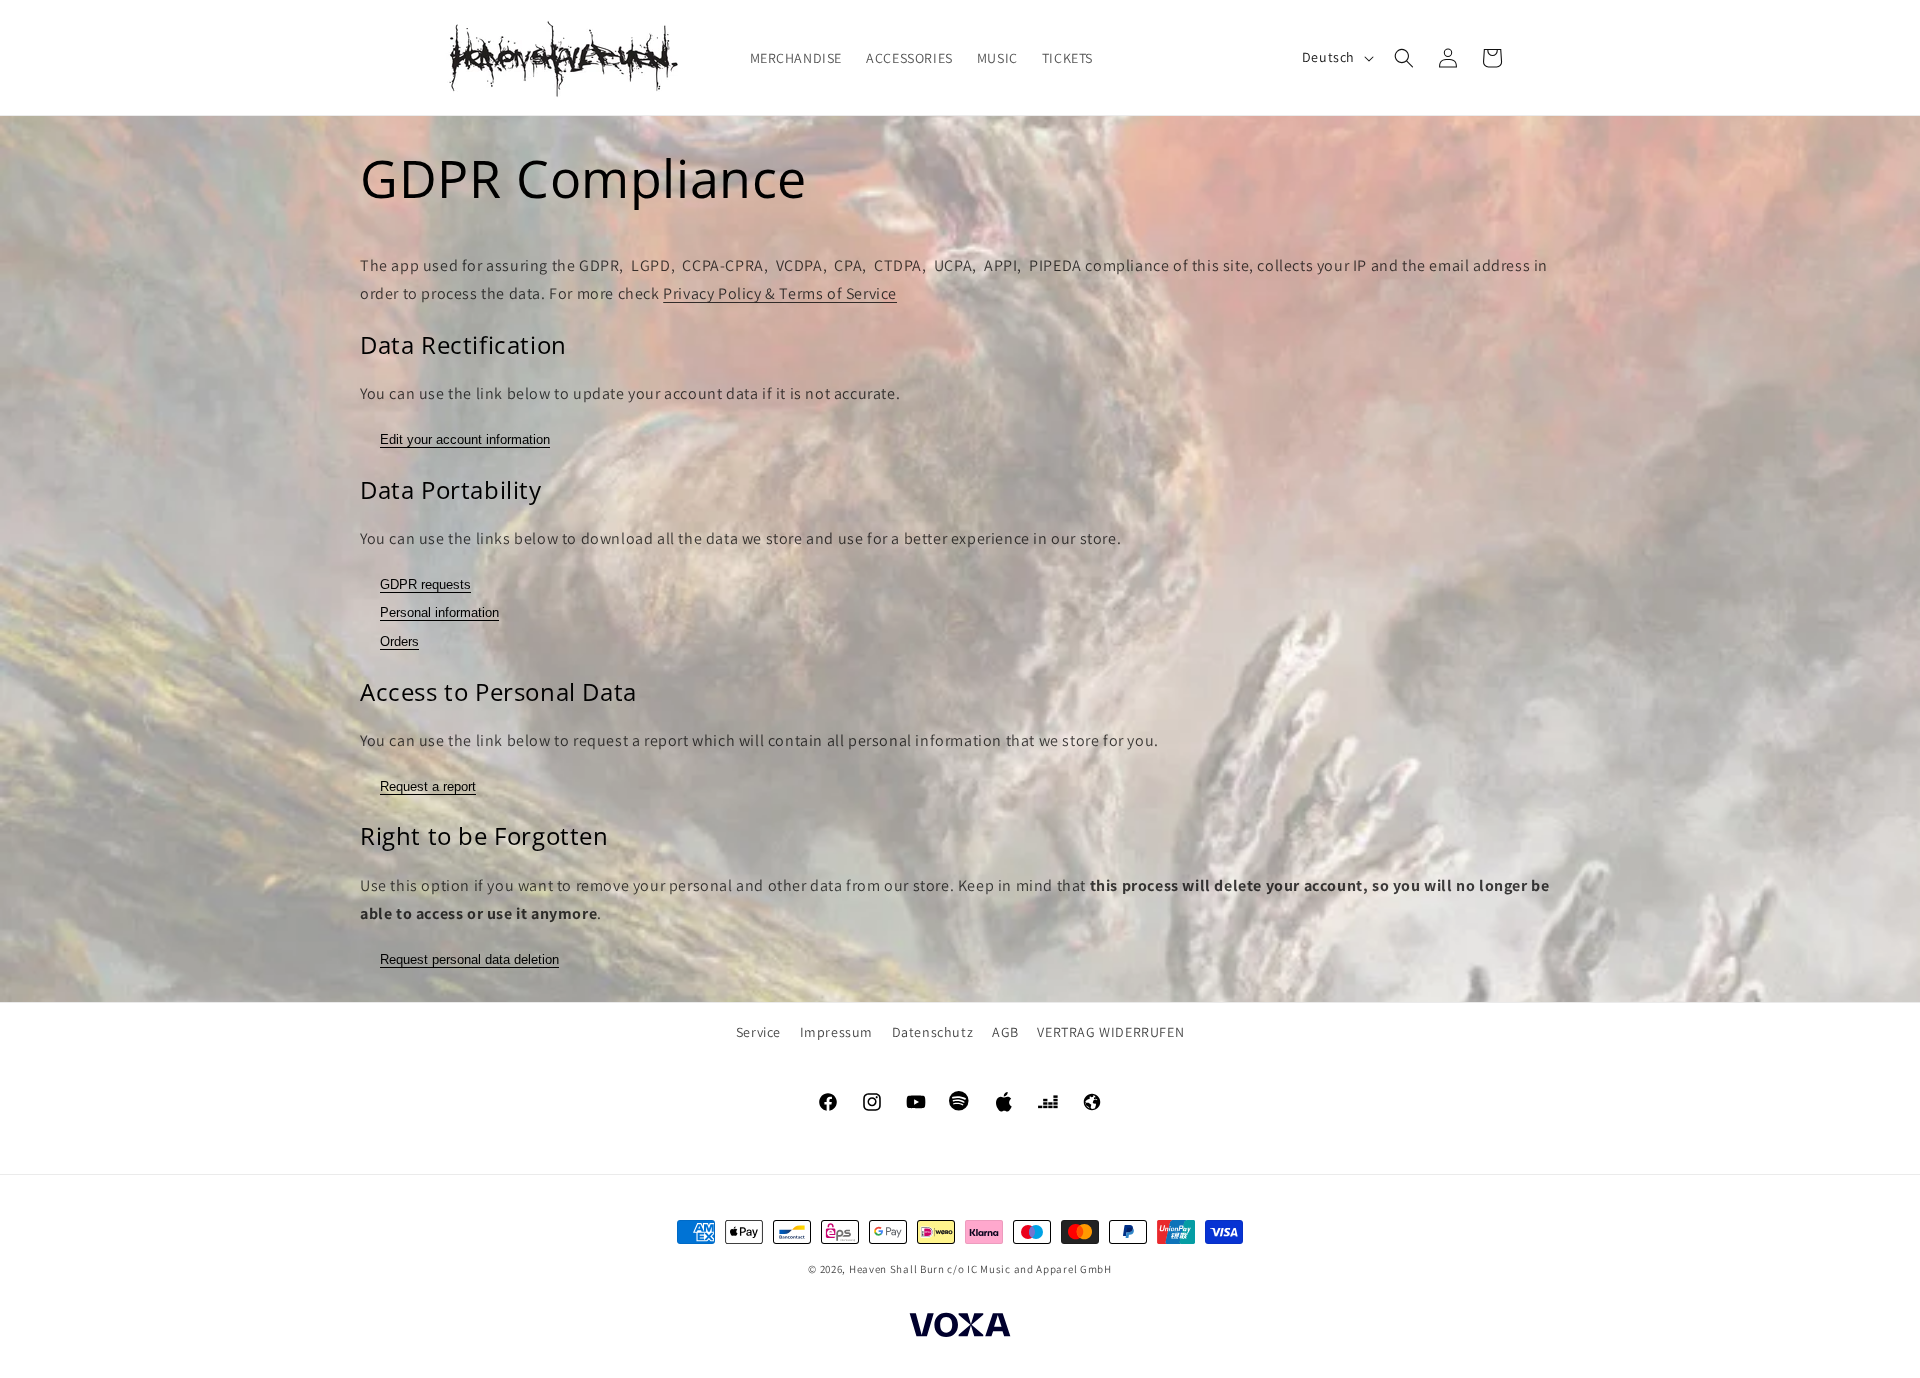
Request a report (428, 786)
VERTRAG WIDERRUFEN (1110, 1032)
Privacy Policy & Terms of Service (780, 293)
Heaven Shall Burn (897, 1269)
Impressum (836, 1032)
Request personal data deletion (469, 959)
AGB (1005, 1032)
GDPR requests (425, 584)
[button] (1404, 58)
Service (758, 1032)
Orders (399, 641)
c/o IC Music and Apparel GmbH (1029, 1269)
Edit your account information (465, 439)
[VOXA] (960, 1328)
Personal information (439, 612)
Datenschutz (933, 1032)
